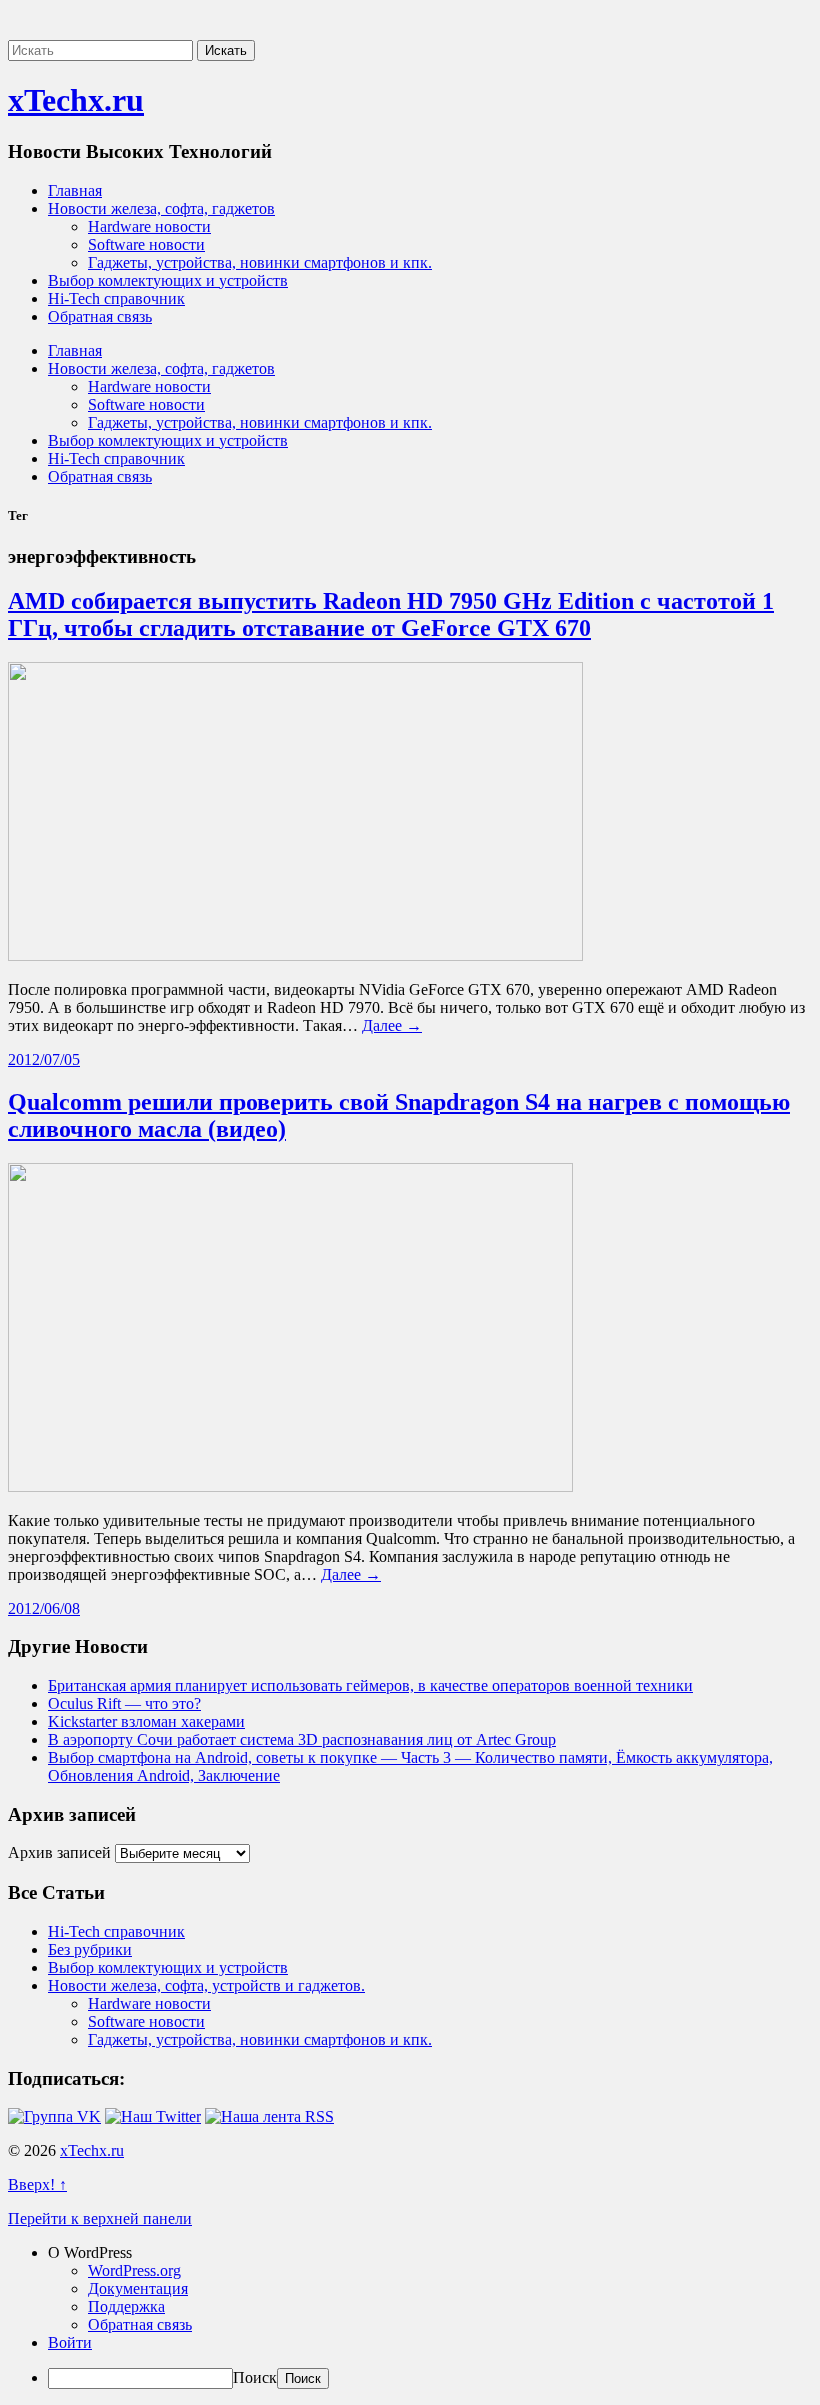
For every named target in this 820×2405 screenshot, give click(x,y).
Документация (138, 2288)
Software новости (146, 244)
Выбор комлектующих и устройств (168, 280)
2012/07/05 (44, 1059)
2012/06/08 (44, 1608)
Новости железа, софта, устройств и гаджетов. (206, 1985)
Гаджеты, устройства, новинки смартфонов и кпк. (260, 262)
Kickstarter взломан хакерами (146, 1721)
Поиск (255, 2377)
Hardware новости (149, 226)
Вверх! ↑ (37, 2184)
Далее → (392, 1025)
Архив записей (59, 1852)
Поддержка (126, 2306)
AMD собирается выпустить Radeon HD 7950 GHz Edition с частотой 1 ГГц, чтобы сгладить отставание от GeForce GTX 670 (391, 614)
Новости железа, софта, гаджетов (161, 208)
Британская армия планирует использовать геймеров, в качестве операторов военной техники (370, 1685)
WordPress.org (134, 2270)
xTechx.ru (76, 100)
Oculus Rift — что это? (124, 1703)
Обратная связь (100, 316)
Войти (70, 2342)
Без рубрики (90, 1949)
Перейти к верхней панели (100, 2218)
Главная (75, 190)
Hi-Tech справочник (116, 298)
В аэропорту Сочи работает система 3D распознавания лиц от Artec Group (302, 1739)
